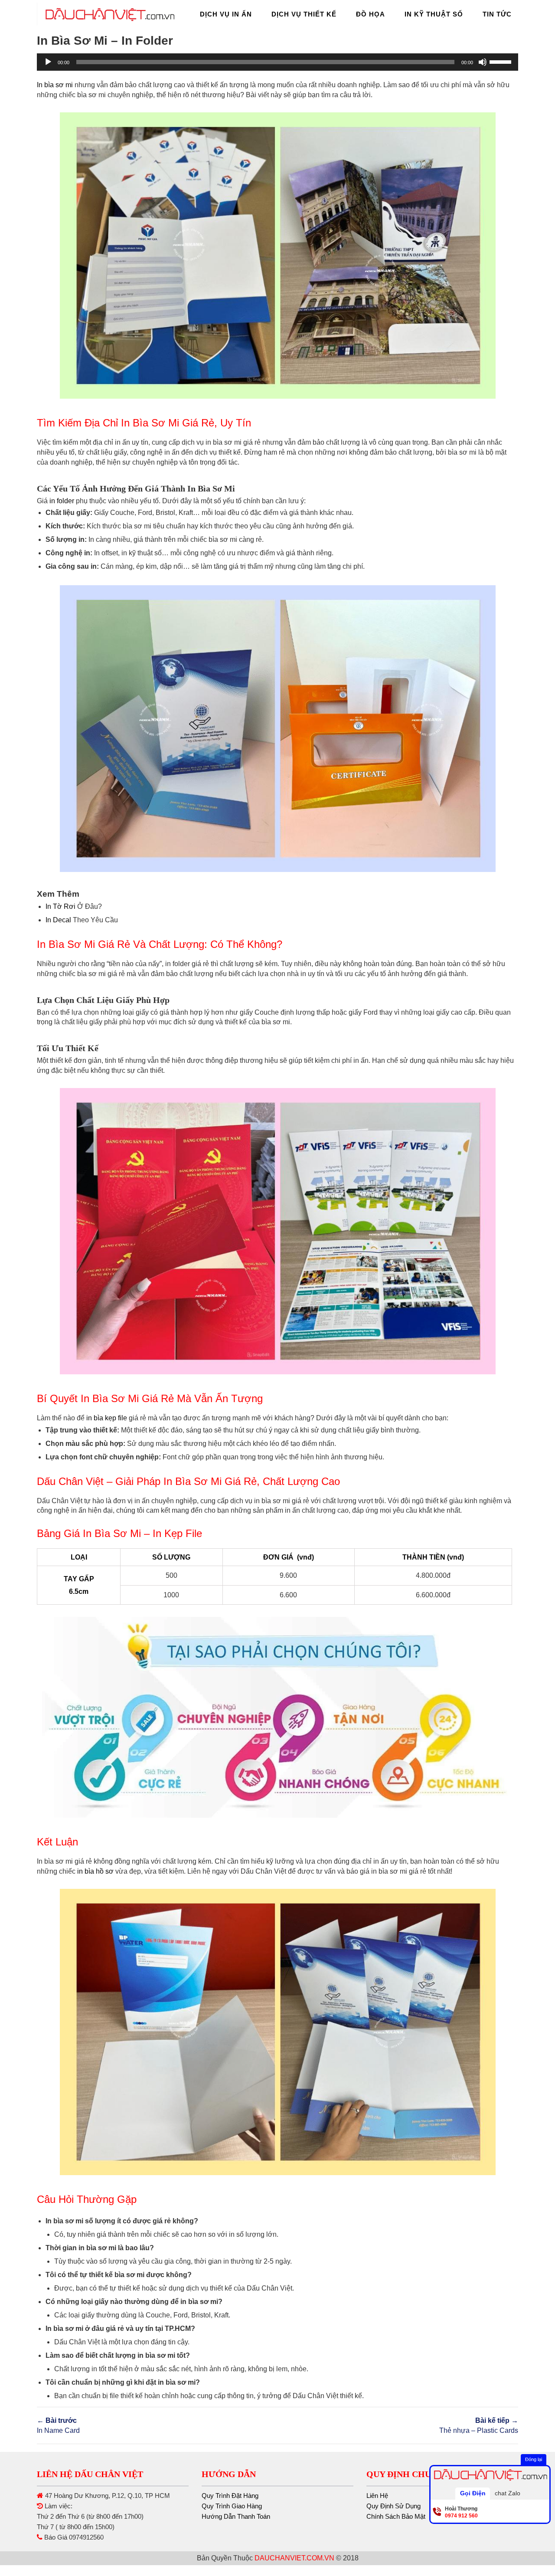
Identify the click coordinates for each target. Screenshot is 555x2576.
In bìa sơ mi (55, 85)
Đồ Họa (371, 14)
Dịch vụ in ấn (226, 14)
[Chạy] (48, 62)
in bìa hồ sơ (95, 1871)
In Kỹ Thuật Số (434, 14)
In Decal (58, 920)
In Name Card (58, 2425)
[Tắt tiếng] (483, 62)
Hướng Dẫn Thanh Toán (236, 2516)
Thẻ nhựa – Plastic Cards (479, 2425)
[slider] (502, 61)
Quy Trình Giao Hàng (232, 2506)
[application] (277, 62)
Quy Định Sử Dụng (393, 2506)
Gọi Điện (473, 2493)
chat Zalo (508, 2493)
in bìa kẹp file (107, 1418)
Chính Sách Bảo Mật (396, 2516)
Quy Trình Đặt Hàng (230, 2496)
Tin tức (497, 14)
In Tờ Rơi (60, 906)
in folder (62, 501)
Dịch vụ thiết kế (304, 14)
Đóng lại (534, 2459)
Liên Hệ (377, 2496)
